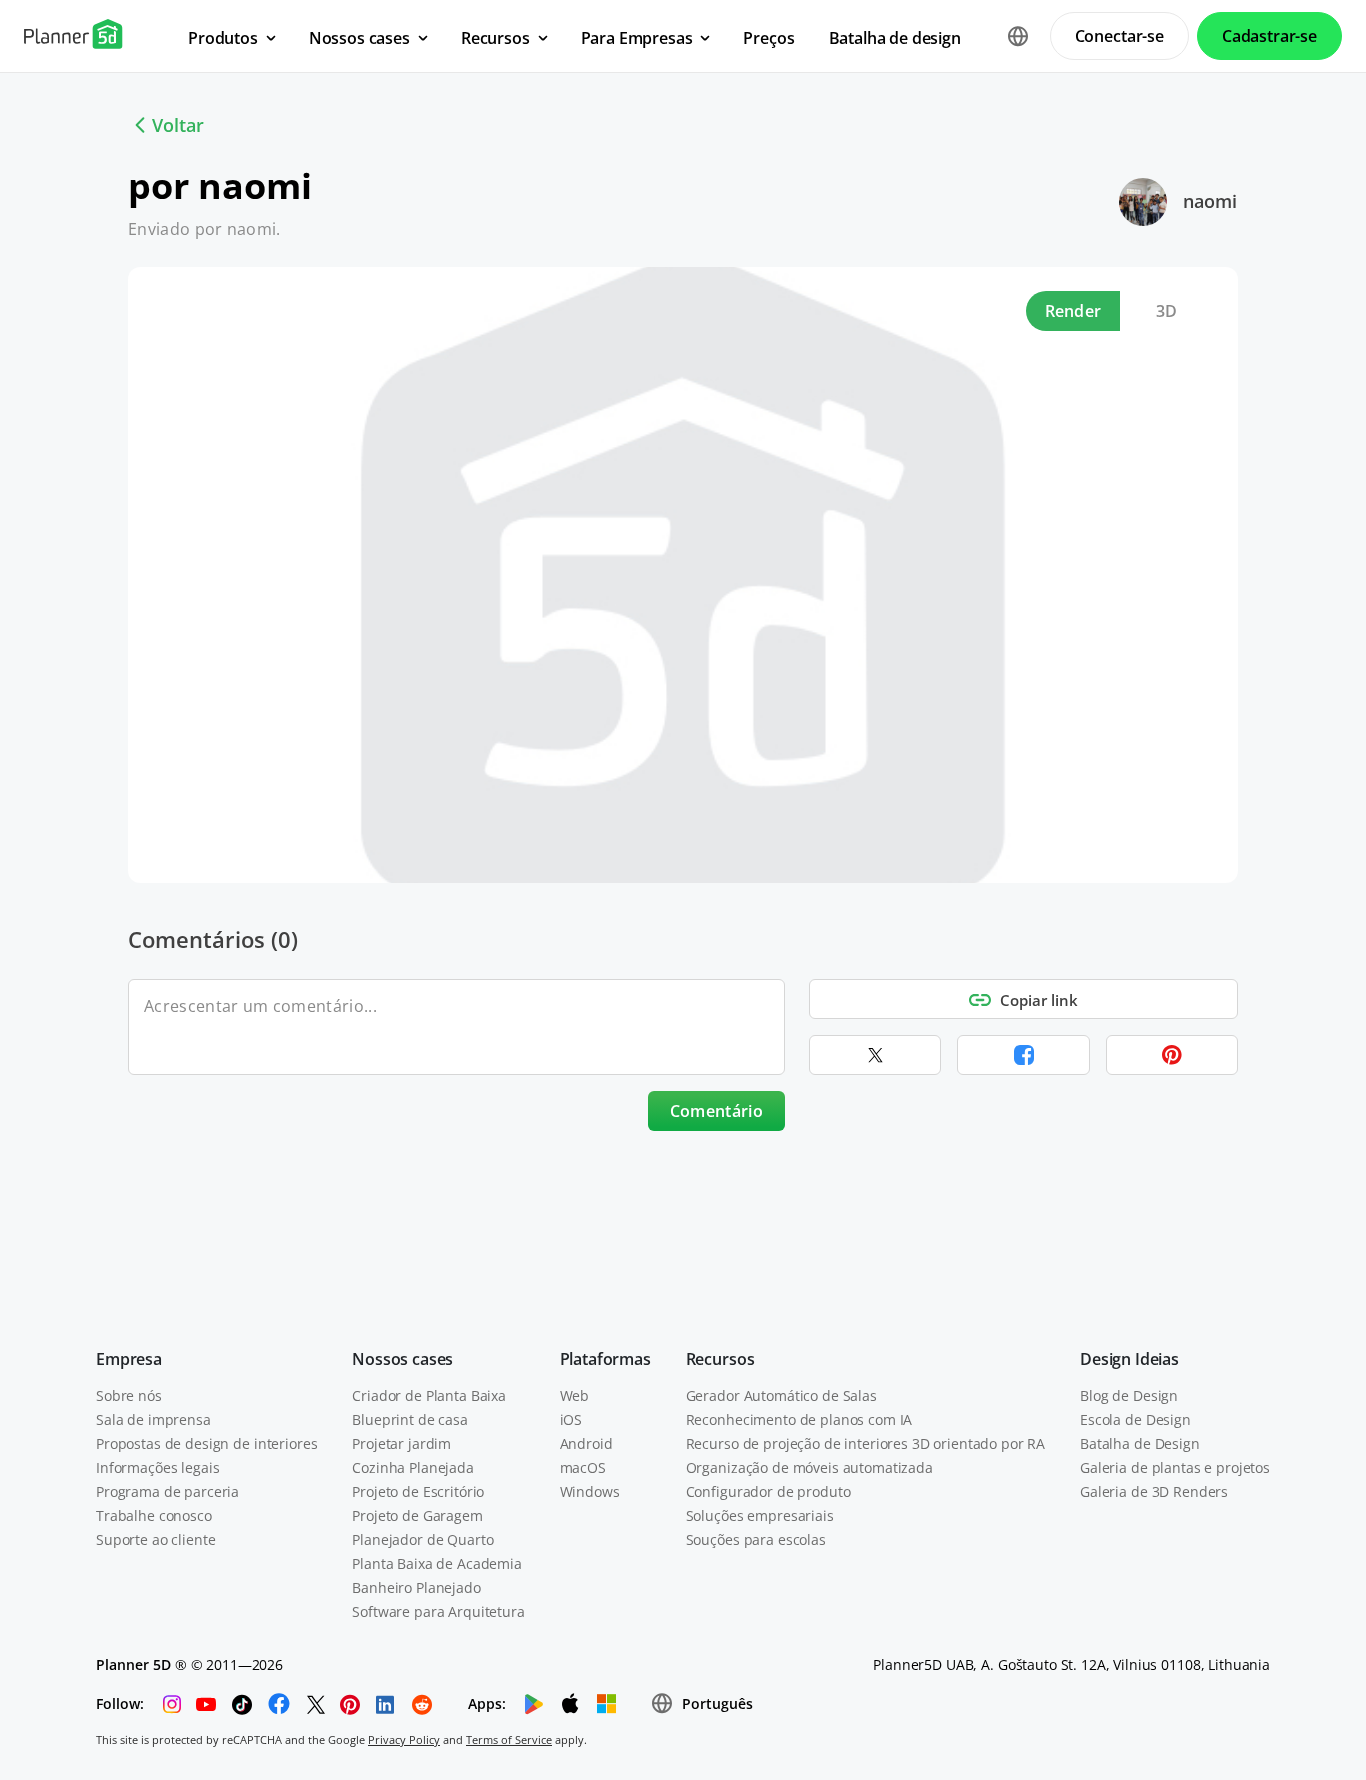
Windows (590, 1491)
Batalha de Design (1140, 1443)
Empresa (129, 1359)
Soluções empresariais (760, 1515)
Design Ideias (1129, 1359)
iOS (571, 1419)
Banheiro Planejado (416, 1587)
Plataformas (605, 1359)
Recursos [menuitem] (495, 38)
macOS (583, 1467)
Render (1073, 311)
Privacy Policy (404, 1739)
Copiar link (1039, 1000)
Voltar (178, 125)
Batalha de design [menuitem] (895, 38)
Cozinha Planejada (413, 1467)
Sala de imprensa (153, 1419)
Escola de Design (1135, 1419)
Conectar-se (1119, 36)
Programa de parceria (167, 1491)
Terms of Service (509, 1739)
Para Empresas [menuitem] (637, 38)
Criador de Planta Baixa (429, 1395)
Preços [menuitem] (768, 38)
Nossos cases (402, 1359)
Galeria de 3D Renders (1154, 1491)
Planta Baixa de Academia (437, 1563)
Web (575, 1395)
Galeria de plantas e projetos (1175, 1467)
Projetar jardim (401, 1443)
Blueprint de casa (410, 1419)
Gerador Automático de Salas (781, 1395)
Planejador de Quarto (422, 1539)
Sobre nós (129, 1395)
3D (1167, 311)
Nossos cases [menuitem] (359, 38)
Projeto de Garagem (417, 1515)
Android (586, 1443)
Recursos (720, 1359)
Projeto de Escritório (418, 1491)
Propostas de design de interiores (206, 1443)
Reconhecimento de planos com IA (799, 1419)
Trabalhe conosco (154, 1515)
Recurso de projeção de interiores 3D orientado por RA (866, 1443)
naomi (1210, 201)
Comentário (716, 1111)
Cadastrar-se (1269, 36)
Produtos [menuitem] (223, 38)
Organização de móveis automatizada (809, 1467)
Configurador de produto (768, 1491)
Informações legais (157, 1467)
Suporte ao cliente (155, 1539)
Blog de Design (1129, 1395)
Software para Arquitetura (438, 1611)
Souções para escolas (756, 1539)
